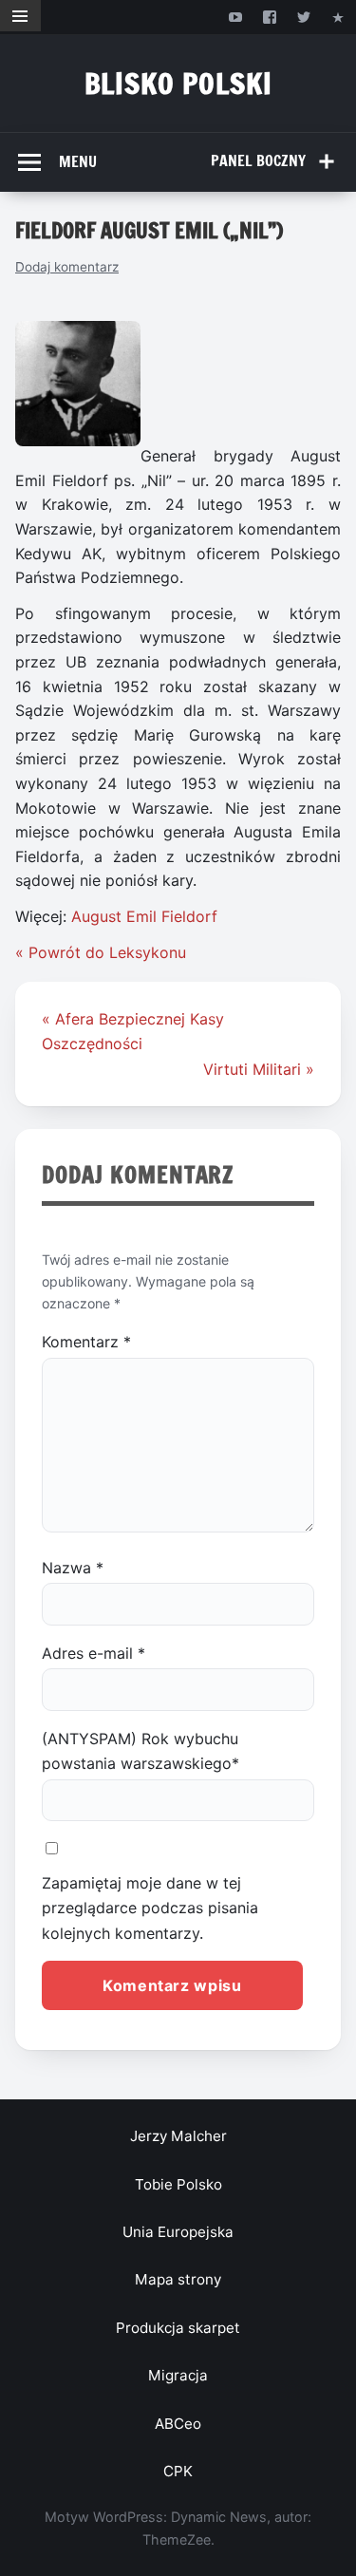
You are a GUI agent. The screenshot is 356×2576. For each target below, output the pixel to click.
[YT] (235, 17)
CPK (178, 2471)
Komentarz (86, 1342)
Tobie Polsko (178, 2184)
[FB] (269, 17)
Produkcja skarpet (178, 2328)
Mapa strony (178, 2279)
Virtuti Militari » (259, 1069)
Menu (78, 161)
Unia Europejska (178, 2232)
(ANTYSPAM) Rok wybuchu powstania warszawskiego (141, 1751)
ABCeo (178, 2424)
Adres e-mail (94, 1653)
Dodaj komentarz (67, 267)
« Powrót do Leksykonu (101, 952)
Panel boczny (258, 160)
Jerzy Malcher (178, 2136)
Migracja (178, 2375)
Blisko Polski (178, 83)
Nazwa (73, 1568)
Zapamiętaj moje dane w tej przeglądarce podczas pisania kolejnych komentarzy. (150, 1908)
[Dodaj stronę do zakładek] (338, 17)
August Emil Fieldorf (144, 916)
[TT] (304, 17)
